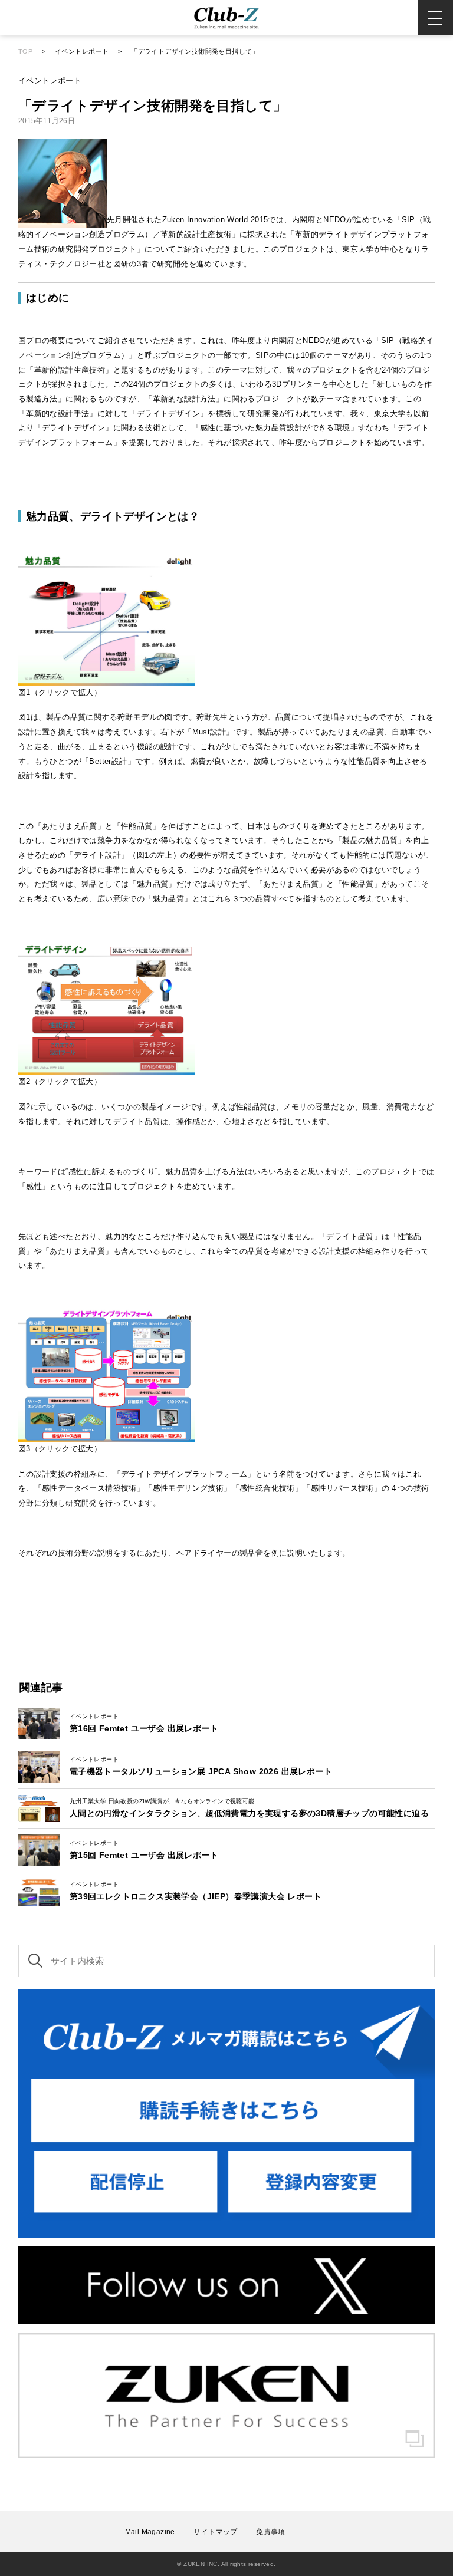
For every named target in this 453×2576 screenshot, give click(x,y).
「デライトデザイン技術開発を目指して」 (195, 51)
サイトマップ (215, 2532)
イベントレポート (82, 51)
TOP (25, 51)
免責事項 (271, 2532)
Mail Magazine (150, 2532)
